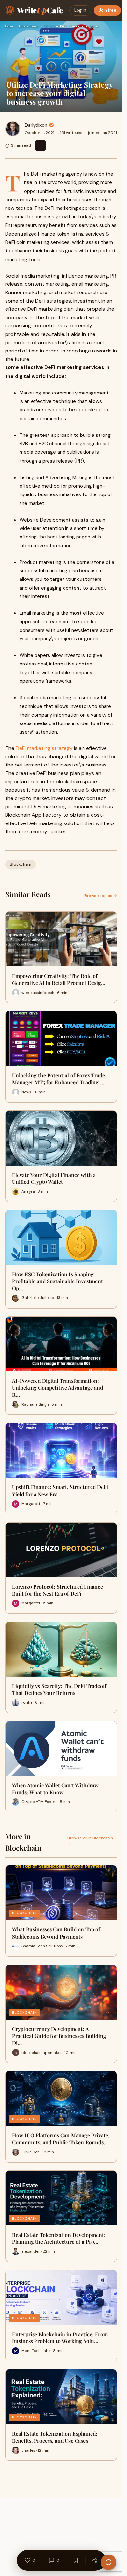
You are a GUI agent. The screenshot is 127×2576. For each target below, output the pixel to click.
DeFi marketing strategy (44, 748)
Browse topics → (101, 896)
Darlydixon (36, 125)
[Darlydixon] (13, 129)
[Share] (95, 2560)
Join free (107, 10)
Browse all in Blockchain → (90, 1841)
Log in (80, 10)
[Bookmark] (76, 2560)
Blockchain (29, 26)
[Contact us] (108, 2562)
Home (9, 26)
